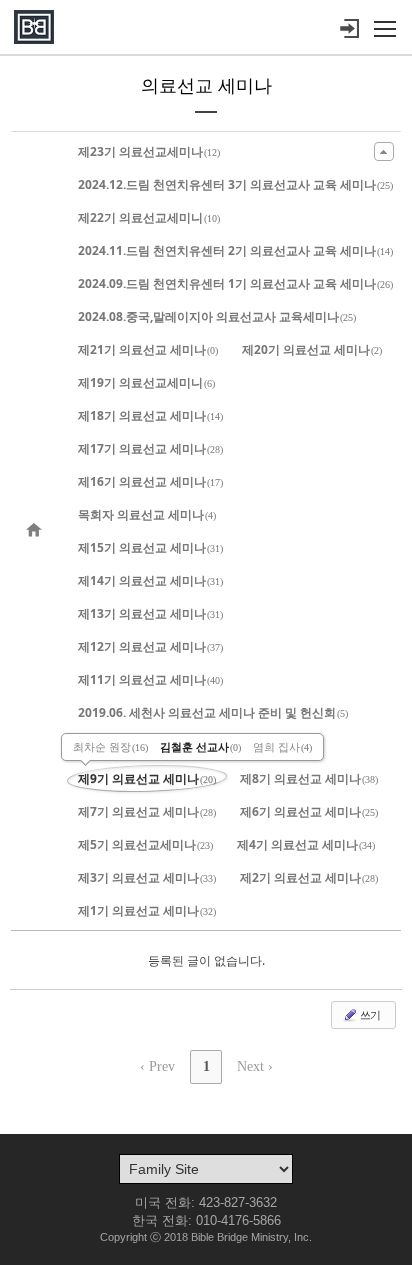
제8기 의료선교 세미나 (309, 778)
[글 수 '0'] (37, 531)
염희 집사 (282, 746)
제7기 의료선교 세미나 (147, 811)
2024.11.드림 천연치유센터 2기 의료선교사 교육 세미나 (235, 250)
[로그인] (349, 29)
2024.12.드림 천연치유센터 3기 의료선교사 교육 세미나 (235, 184)
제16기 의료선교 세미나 (150, 481)
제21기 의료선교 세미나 (148, 349)
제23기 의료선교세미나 (149, 151)
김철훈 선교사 (200, 746)
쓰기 (369, 1014)
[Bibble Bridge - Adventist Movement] (34, 27)
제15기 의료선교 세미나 (150, 547)
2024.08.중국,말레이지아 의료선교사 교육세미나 (217, 316)
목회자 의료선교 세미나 (147, 514)
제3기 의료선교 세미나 (147, 877)
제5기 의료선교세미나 (145, 844)
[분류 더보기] (384, 151)
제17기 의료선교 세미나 (150, 448)
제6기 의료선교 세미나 (309, 811)
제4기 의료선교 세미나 (306, 844)
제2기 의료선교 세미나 (309, 877)
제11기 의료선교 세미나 (150, 679)
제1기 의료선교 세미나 (147, 910)
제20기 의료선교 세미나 (312, 349)
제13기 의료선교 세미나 (150, 613)
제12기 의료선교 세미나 (150, 646)
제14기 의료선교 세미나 (150, 580)
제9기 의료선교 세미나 (147, 778)
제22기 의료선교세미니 (149, 217)
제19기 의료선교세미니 (146, 382)
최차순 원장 (110, 746)
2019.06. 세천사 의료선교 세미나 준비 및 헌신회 (213, 712)
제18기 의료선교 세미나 (150, 415)
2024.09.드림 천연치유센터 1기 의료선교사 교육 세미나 (235, 283)
